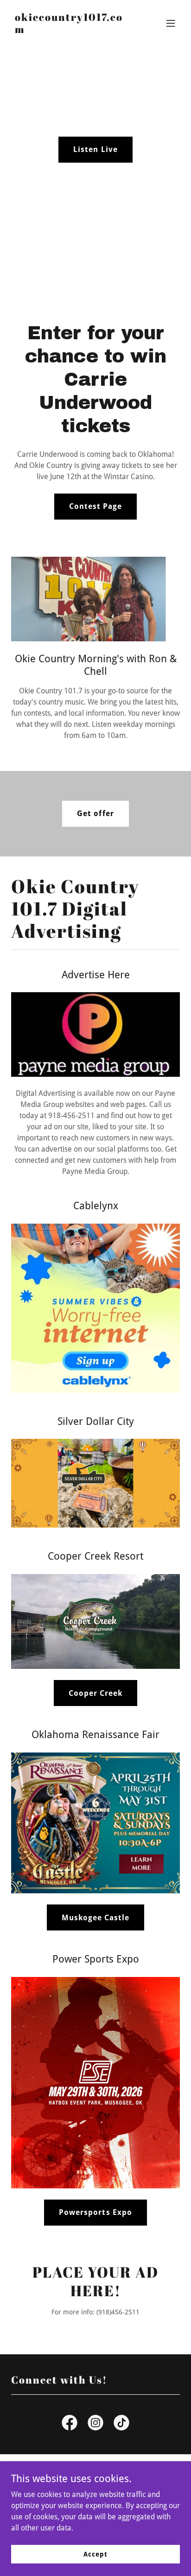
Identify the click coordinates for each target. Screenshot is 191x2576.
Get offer (95, 814)
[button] (171, 23)
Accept (95, 2554)
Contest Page (95, 506)
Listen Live (95, 149)
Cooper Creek (95, 1693)
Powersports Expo (95, 2212)
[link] (70, 30)
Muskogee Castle (95, 1918)
